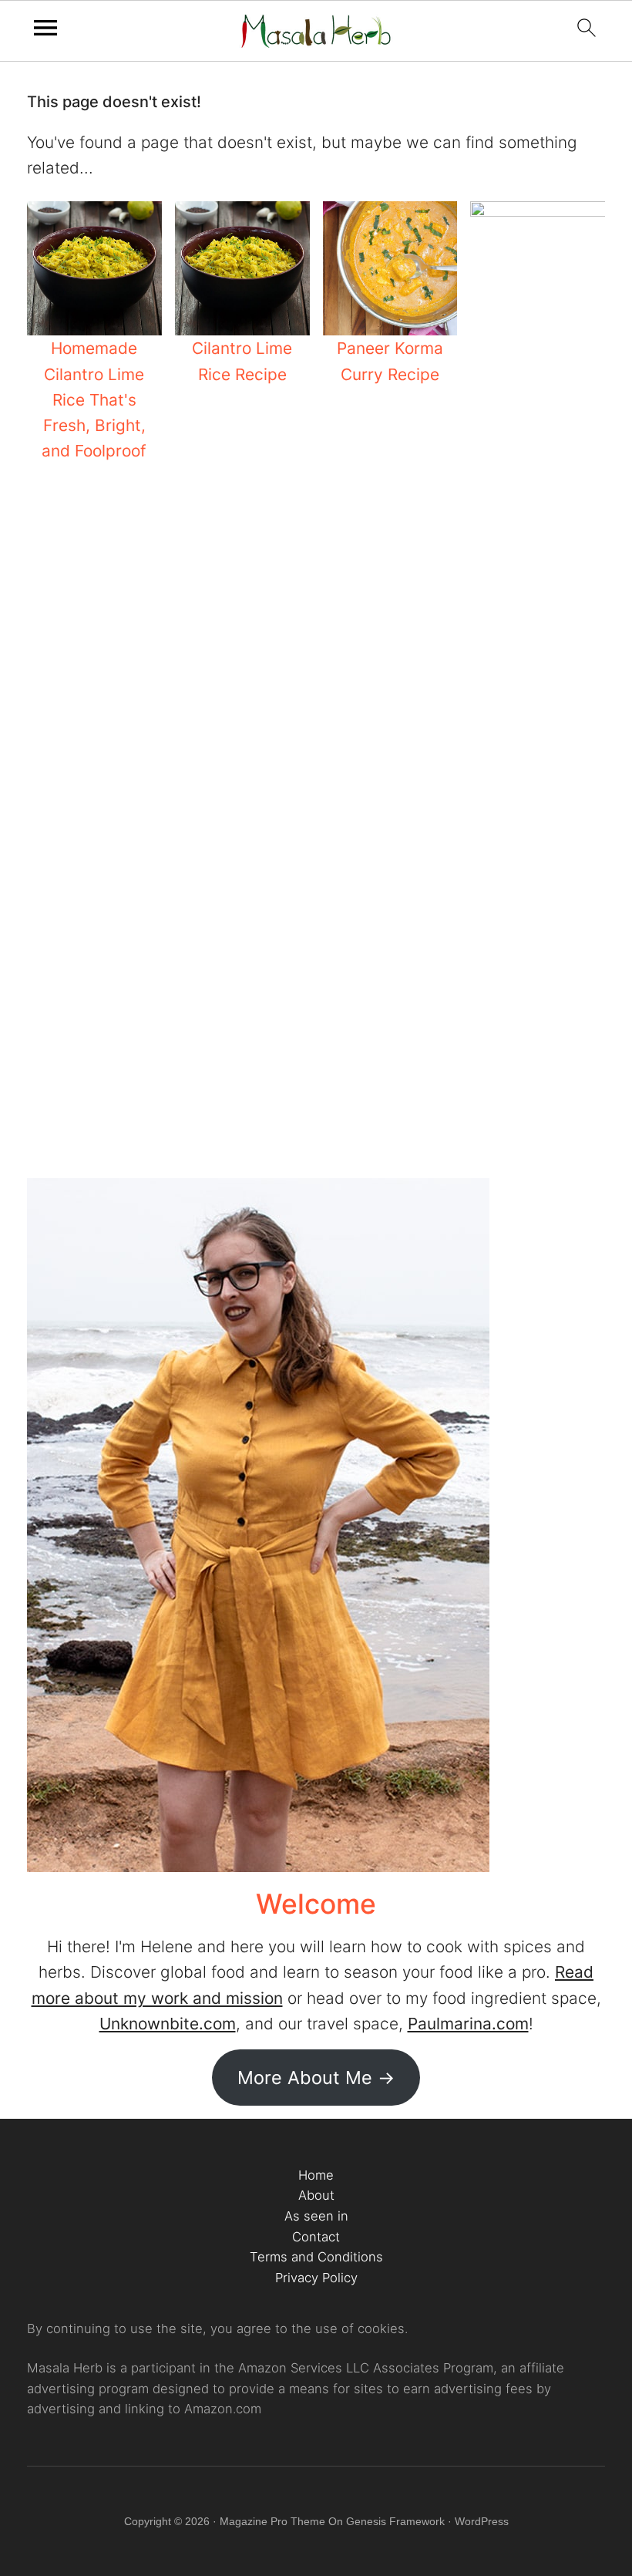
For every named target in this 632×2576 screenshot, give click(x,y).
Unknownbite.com (168, 2024)
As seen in (316, 2216)
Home (316, 2175)
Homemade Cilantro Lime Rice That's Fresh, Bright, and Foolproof (94, 399)
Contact (316, 2237)
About (316, 2195)
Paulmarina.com (468, 2024)
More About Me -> (316, 2078)
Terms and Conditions (316, 2257)
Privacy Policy (316, 2278)
